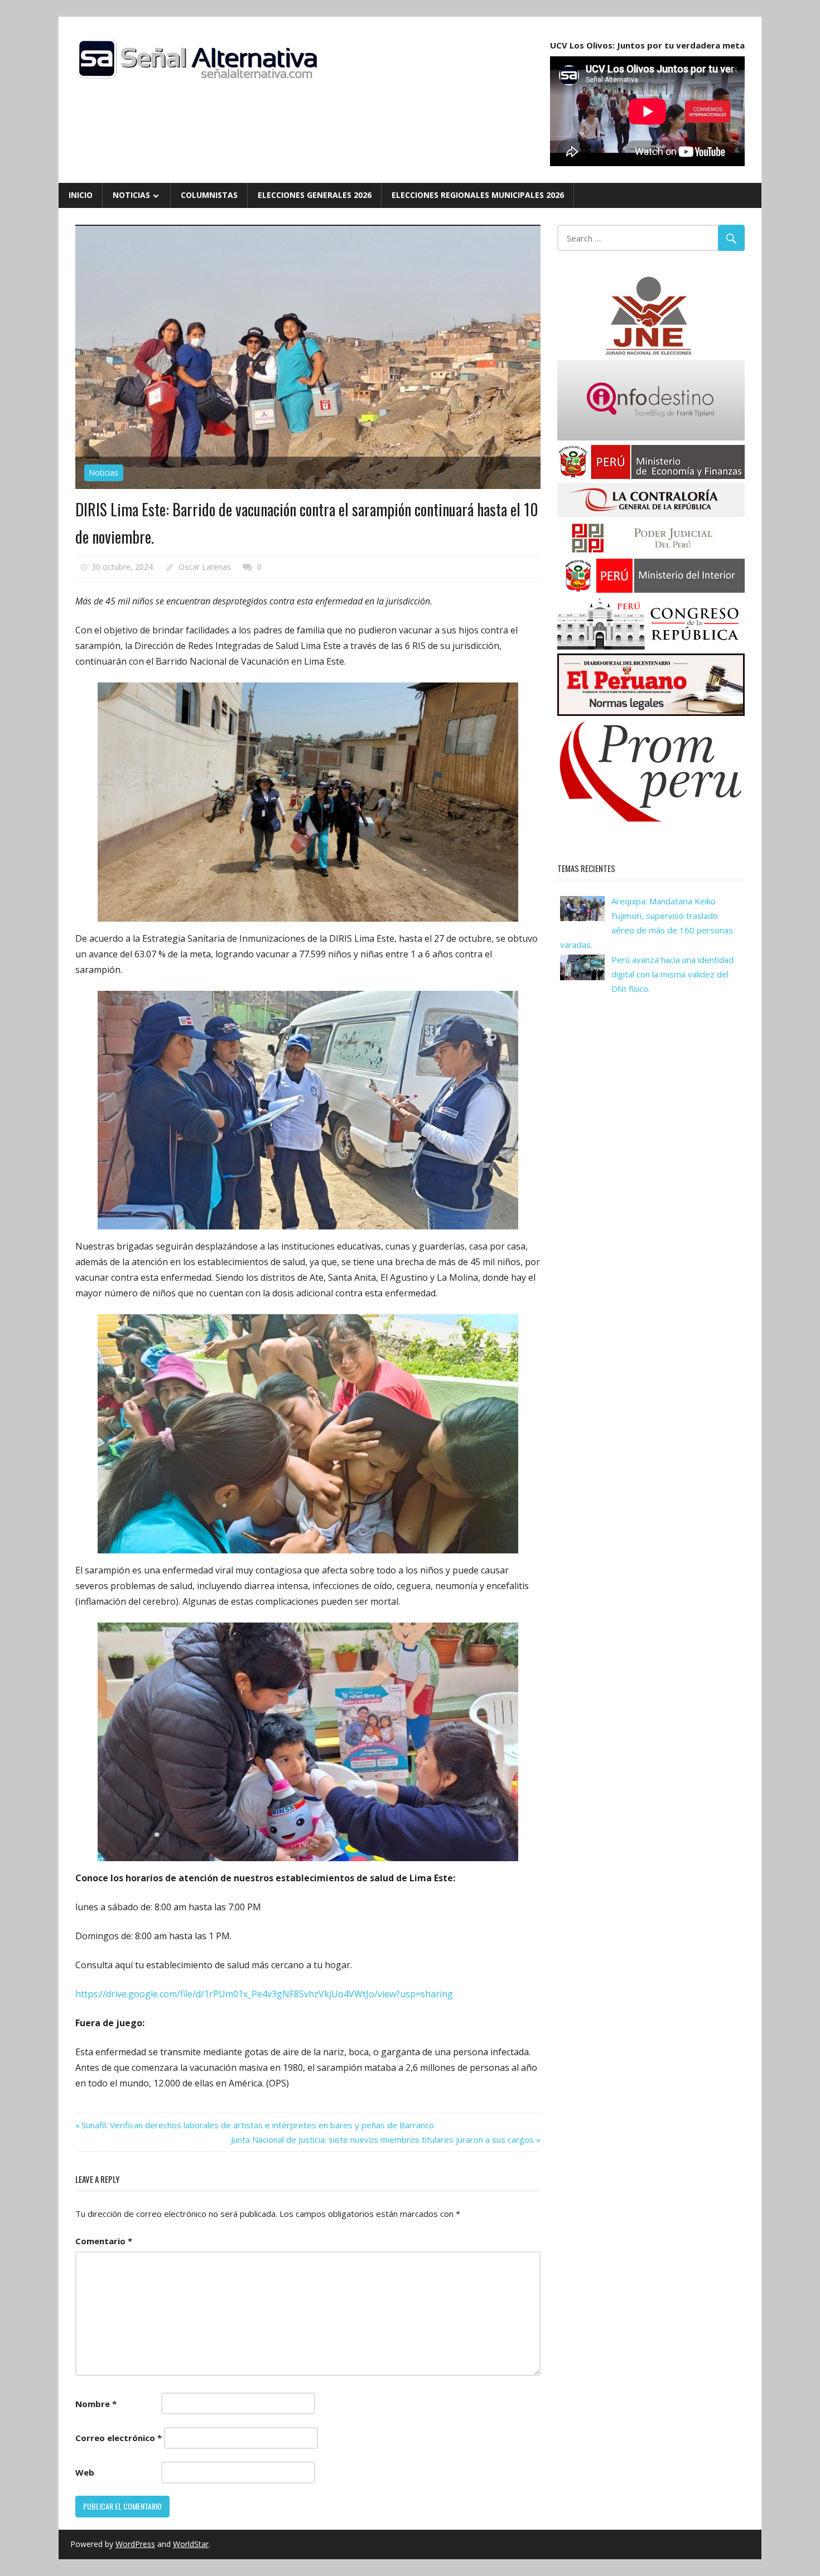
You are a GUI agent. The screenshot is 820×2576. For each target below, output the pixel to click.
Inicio (81, 195)
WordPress (135, 2544)
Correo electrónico (119, 2438)
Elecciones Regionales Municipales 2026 (478, 195)
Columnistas (209, 195)
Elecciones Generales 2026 (315, 195)
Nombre (96, 2404)
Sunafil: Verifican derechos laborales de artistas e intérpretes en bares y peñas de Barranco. (258, 2125)
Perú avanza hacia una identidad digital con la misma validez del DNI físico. (672, 974)
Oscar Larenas (205, 567)
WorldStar (191, 2544)
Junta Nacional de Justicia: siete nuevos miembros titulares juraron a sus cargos (382, 2139)
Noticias (131, 195)
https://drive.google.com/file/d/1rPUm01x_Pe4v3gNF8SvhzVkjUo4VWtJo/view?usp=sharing (264, 1994)
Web (85, 2472)
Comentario (104, 2241)
